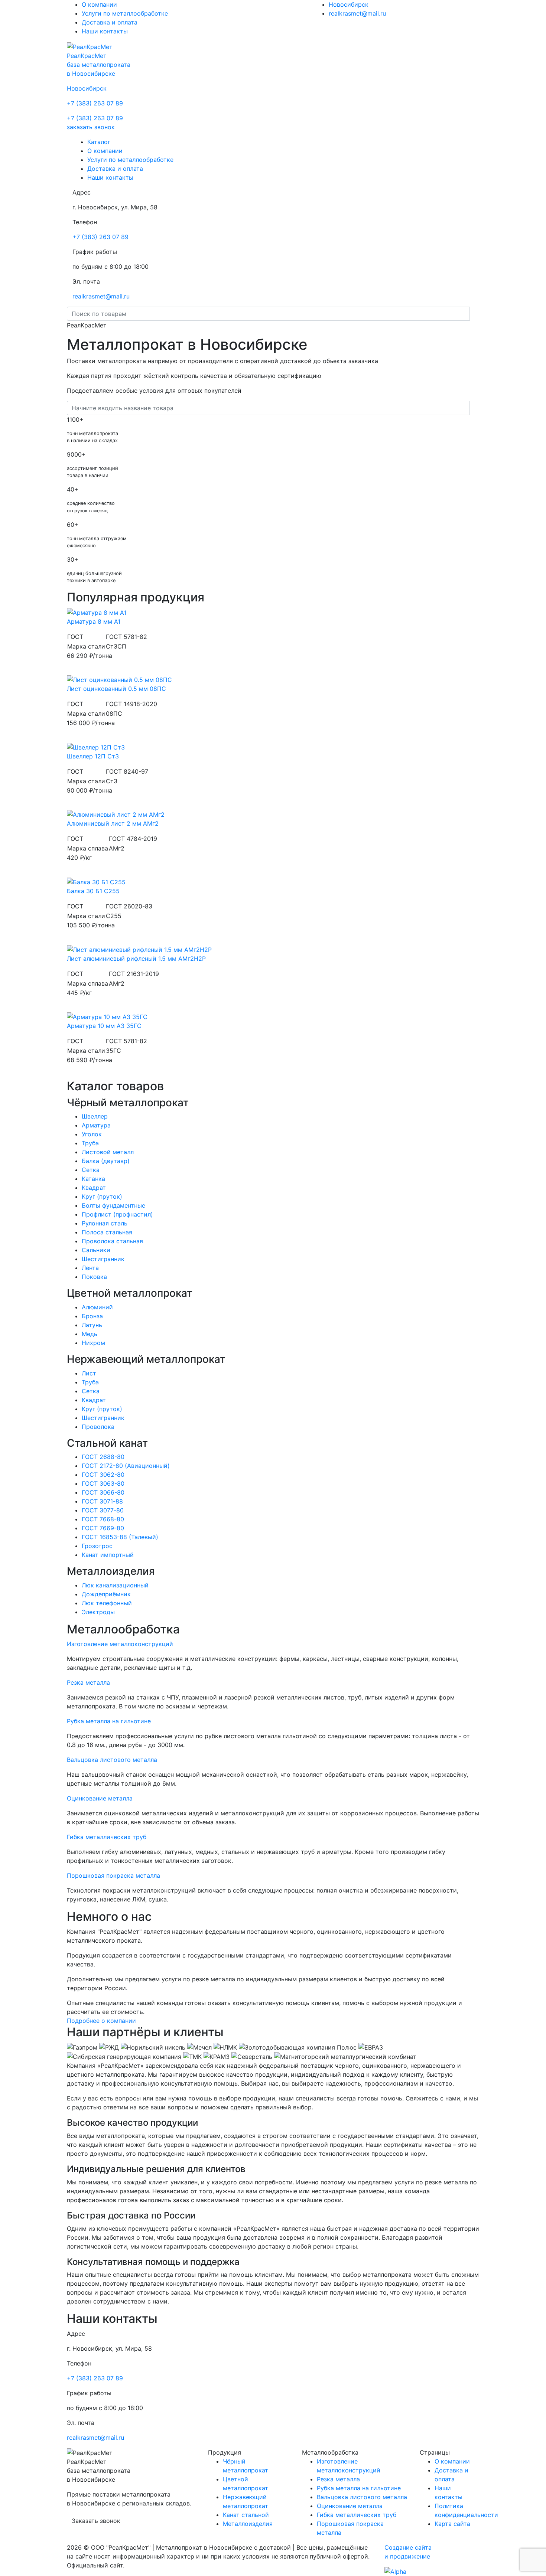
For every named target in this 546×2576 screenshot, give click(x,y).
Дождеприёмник (106, 1594)
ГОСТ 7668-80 (103, 1519)
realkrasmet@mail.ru (357, 13)
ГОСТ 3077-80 (103, 1510)
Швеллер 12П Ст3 (93, 756)
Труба (90, 1143)
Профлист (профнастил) (117, 1214)
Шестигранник (103, 1259)
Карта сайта (452, 2524)
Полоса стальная (107, 1232)
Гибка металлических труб (357, 2515)
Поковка (94, 1277)
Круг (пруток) (102, 1196)
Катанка (93, 1179)
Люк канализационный (115, 1585)
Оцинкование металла (350, 2506)
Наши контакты (105, 31)
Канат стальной (246, 2515)
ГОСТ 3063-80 (103, 1483)
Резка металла (338, 2479)
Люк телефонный (107, 1603)
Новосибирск (349, 4)
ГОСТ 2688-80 (103, 1457)
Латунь (92, 1325)
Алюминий (97, 1307)
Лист (89, 1373)
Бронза (92, 1316)
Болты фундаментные (113, 1205)
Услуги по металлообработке (125, 13)
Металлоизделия (248, 2524)
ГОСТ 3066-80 (103, 1492)
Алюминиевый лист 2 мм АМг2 (113, 823)
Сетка (91, 1170)
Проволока (98, 1427)
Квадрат (94, 1188)
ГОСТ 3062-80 (103, 1475)
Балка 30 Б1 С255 (93, 891)
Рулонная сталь (105, 1223)
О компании (99, 4)
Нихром (93, 1343)
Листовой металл (108, 1152)
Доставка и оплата (110, 22)
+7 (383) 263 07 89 (95, 103)
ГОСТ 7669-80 (103, 1528)
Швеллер (95, 1116)
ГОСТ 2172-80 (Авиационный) (126, 1466)
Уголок (92, 1134)
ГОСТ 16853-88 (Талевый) (120, 1537)
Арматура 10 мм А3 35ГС (104, 1026)
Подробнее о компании (101, 2021)
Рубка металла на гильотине (359, 2488)
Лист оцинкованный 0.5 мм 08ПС (116, 689)
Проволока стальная (112, 1241)
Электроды (98, 1612)
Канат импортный (108, 1555)
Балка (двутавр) (106, 1161)
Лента (90, 1268)
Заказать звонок (96, 2521)
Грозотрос (97, 1546)
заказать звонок (91, 127)
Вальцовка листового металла (362, 2497)
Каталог (99, 142)
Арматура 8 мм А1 (94, 621)
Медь (90, 1334)
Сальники (96, 1250)
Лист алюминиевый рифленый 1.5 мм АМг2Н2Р (136, 959)
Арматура (96, 1125)
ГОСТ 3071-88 (102, 1501)
